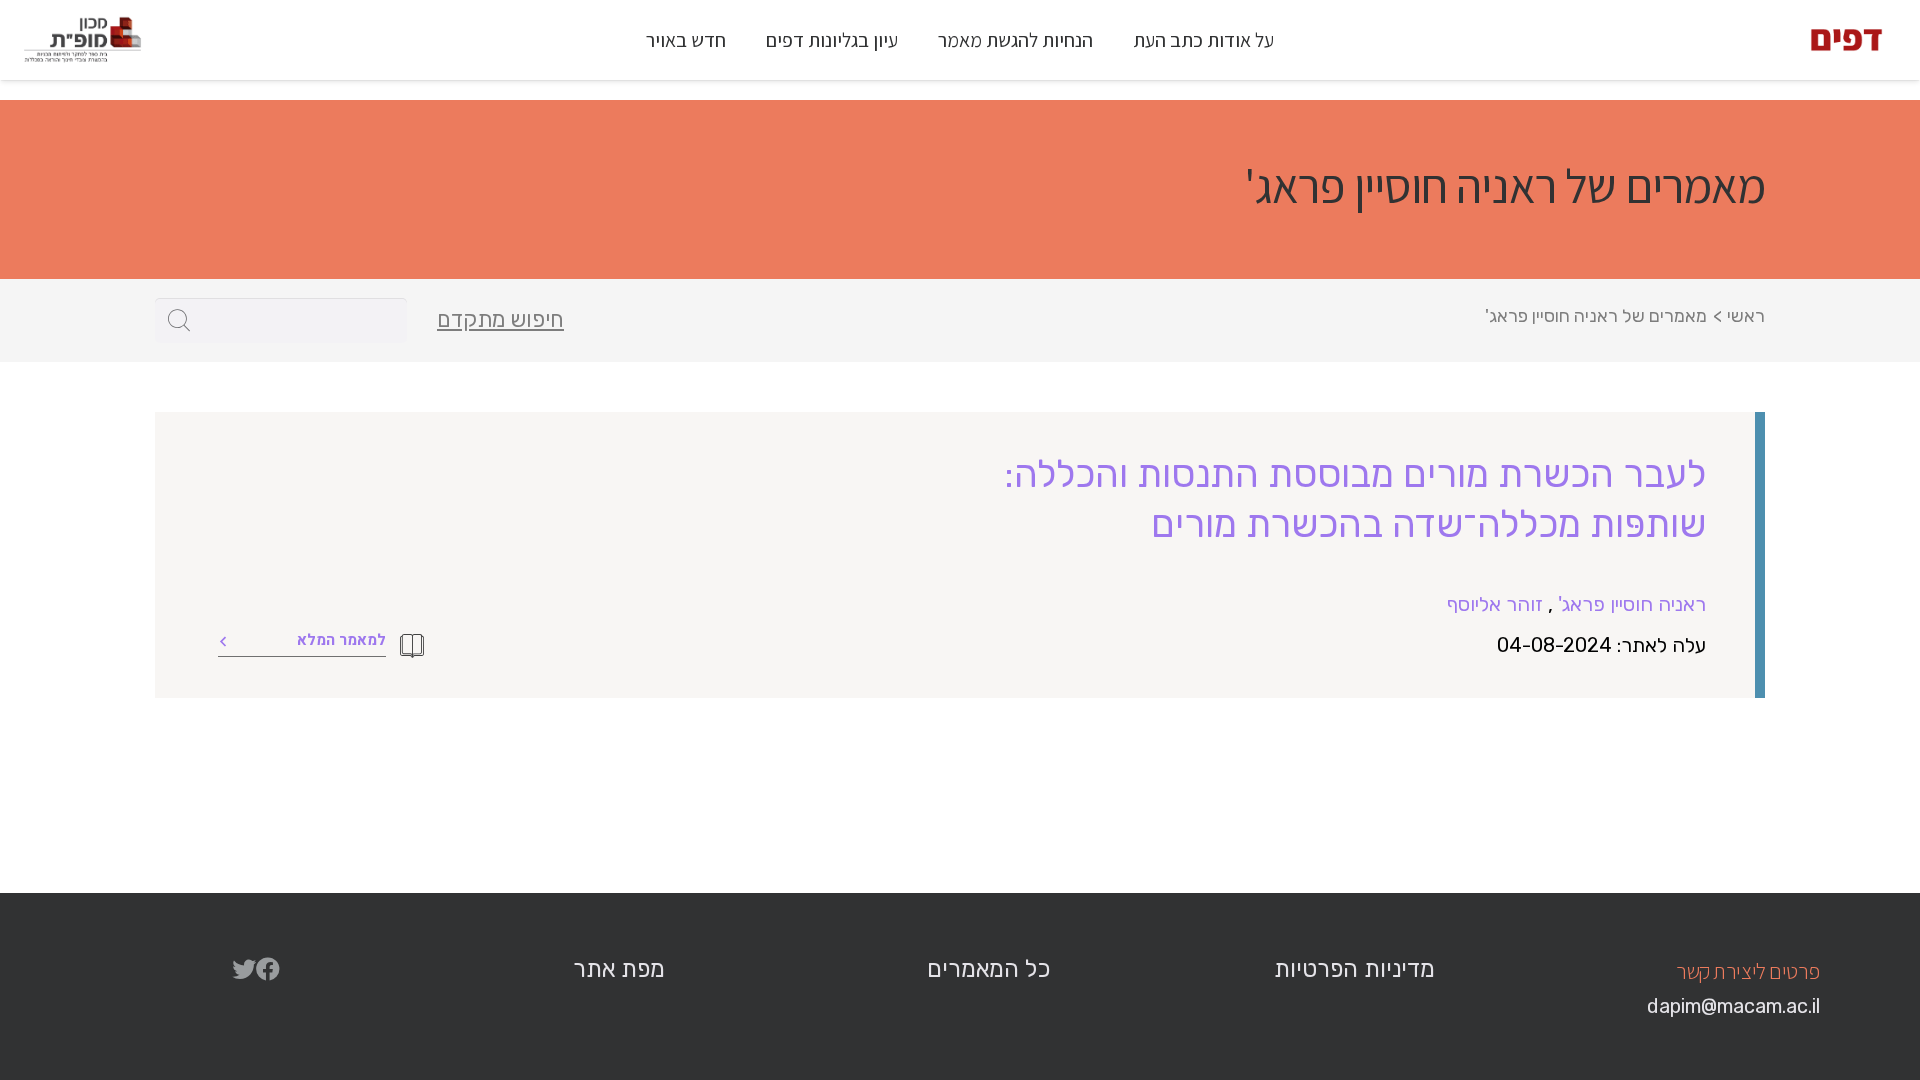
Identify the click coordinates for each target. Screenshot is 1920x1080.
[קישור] (1846, 40)
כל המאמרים (988, 969)
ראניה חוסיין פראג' (1632, 604)
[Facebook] (268, 969)
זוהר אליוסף (1495, 604)
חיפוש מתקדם (500, 320)
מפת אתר (619, 969)
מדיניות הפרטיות (1354, 969)
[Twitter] (244, 969)
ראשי (1746, 316)
